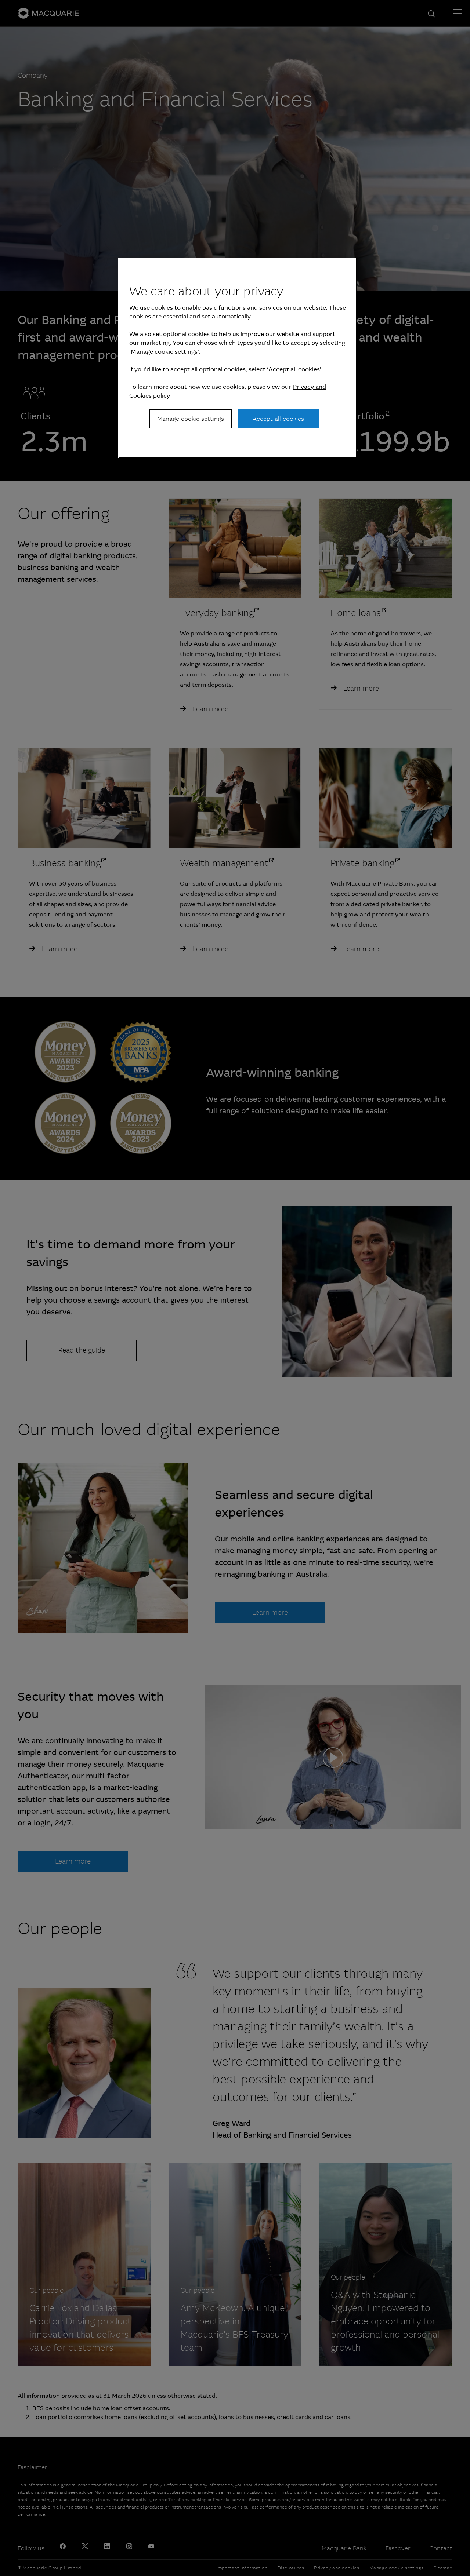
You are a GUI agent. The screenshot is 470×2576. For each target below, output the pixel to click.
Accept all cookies (278, 419)
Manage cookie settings (191, 419)
